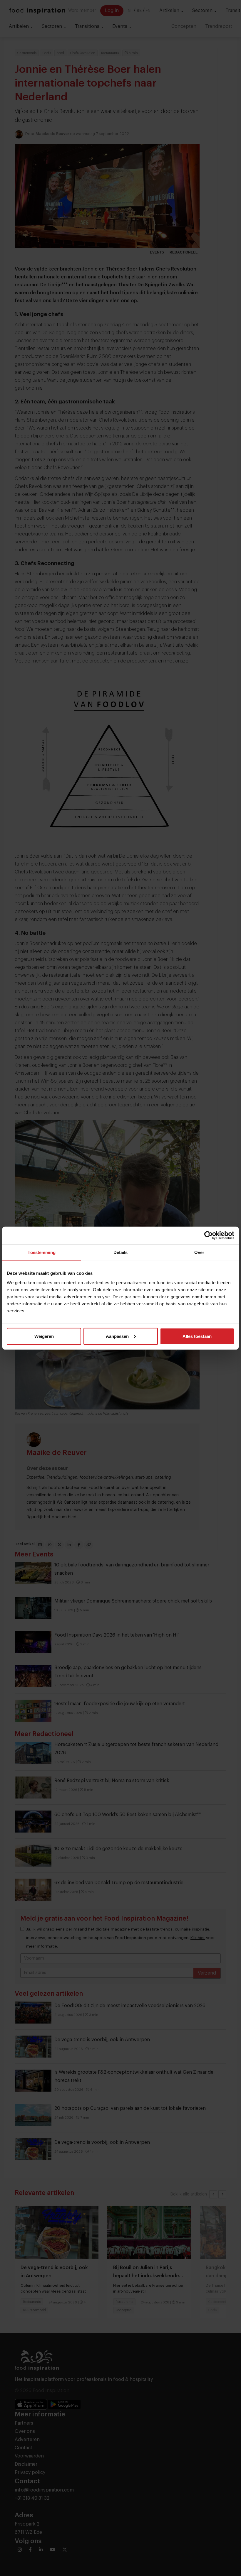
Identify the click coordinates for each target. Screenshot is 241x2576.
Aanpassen (117, 1336)
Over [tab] (199, 1252)
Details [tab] (121, 1252)
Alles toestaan (197, 1336)
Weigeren (44, 1336)
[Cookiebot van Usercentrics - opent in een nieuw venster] (209, 1235)
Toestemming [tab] (42, 1252)
